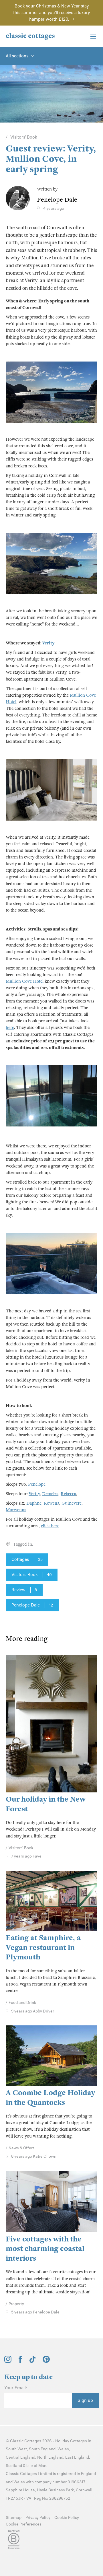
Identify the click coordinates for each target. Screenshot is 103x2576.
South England (42, 2449)
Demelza (50, 1494)
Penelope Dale (32, 1605)
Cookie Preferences (24, 2524)
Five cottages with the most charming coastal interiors (45, 2249)
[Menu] (93, 36)
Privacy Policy (38, 2518)
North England (50, 2457)
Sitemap (14, 2518)
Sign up (85, 2400)
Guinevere (72, 1503)
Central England (20, 2457)
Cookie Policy (67, 2518)
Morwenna (16, 1510)
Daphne (34, 1503)
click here (50, 1526)
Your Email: (16, 2388)
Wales (63, 2449)
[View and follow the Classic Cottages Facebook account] (20, 2361)
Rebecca (68, 1494)
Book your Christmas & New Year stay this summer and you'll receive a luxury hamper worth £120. (51, 13)
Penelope (36, 1484)
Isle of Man (36, 2466)
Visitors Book (32, 1575)
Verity (48, 643)
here (10, 1027)
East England (77, 2457)
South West (16, 2449)
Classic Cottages (26, 2441)
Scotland (14, 2466)
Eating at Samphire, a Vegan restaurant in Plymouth (43, 1947)
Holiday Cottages (71, 2441)
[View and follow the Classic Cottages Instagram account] (8, 2361)
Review (24, 1590)
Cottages (27, 1559)
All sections (17, 56)
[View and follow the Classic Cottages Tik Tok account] (33, 2361)
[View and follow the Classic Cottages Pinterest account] (46, 2361)
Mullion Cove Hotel (25, 981)
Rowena (51, 1503)
